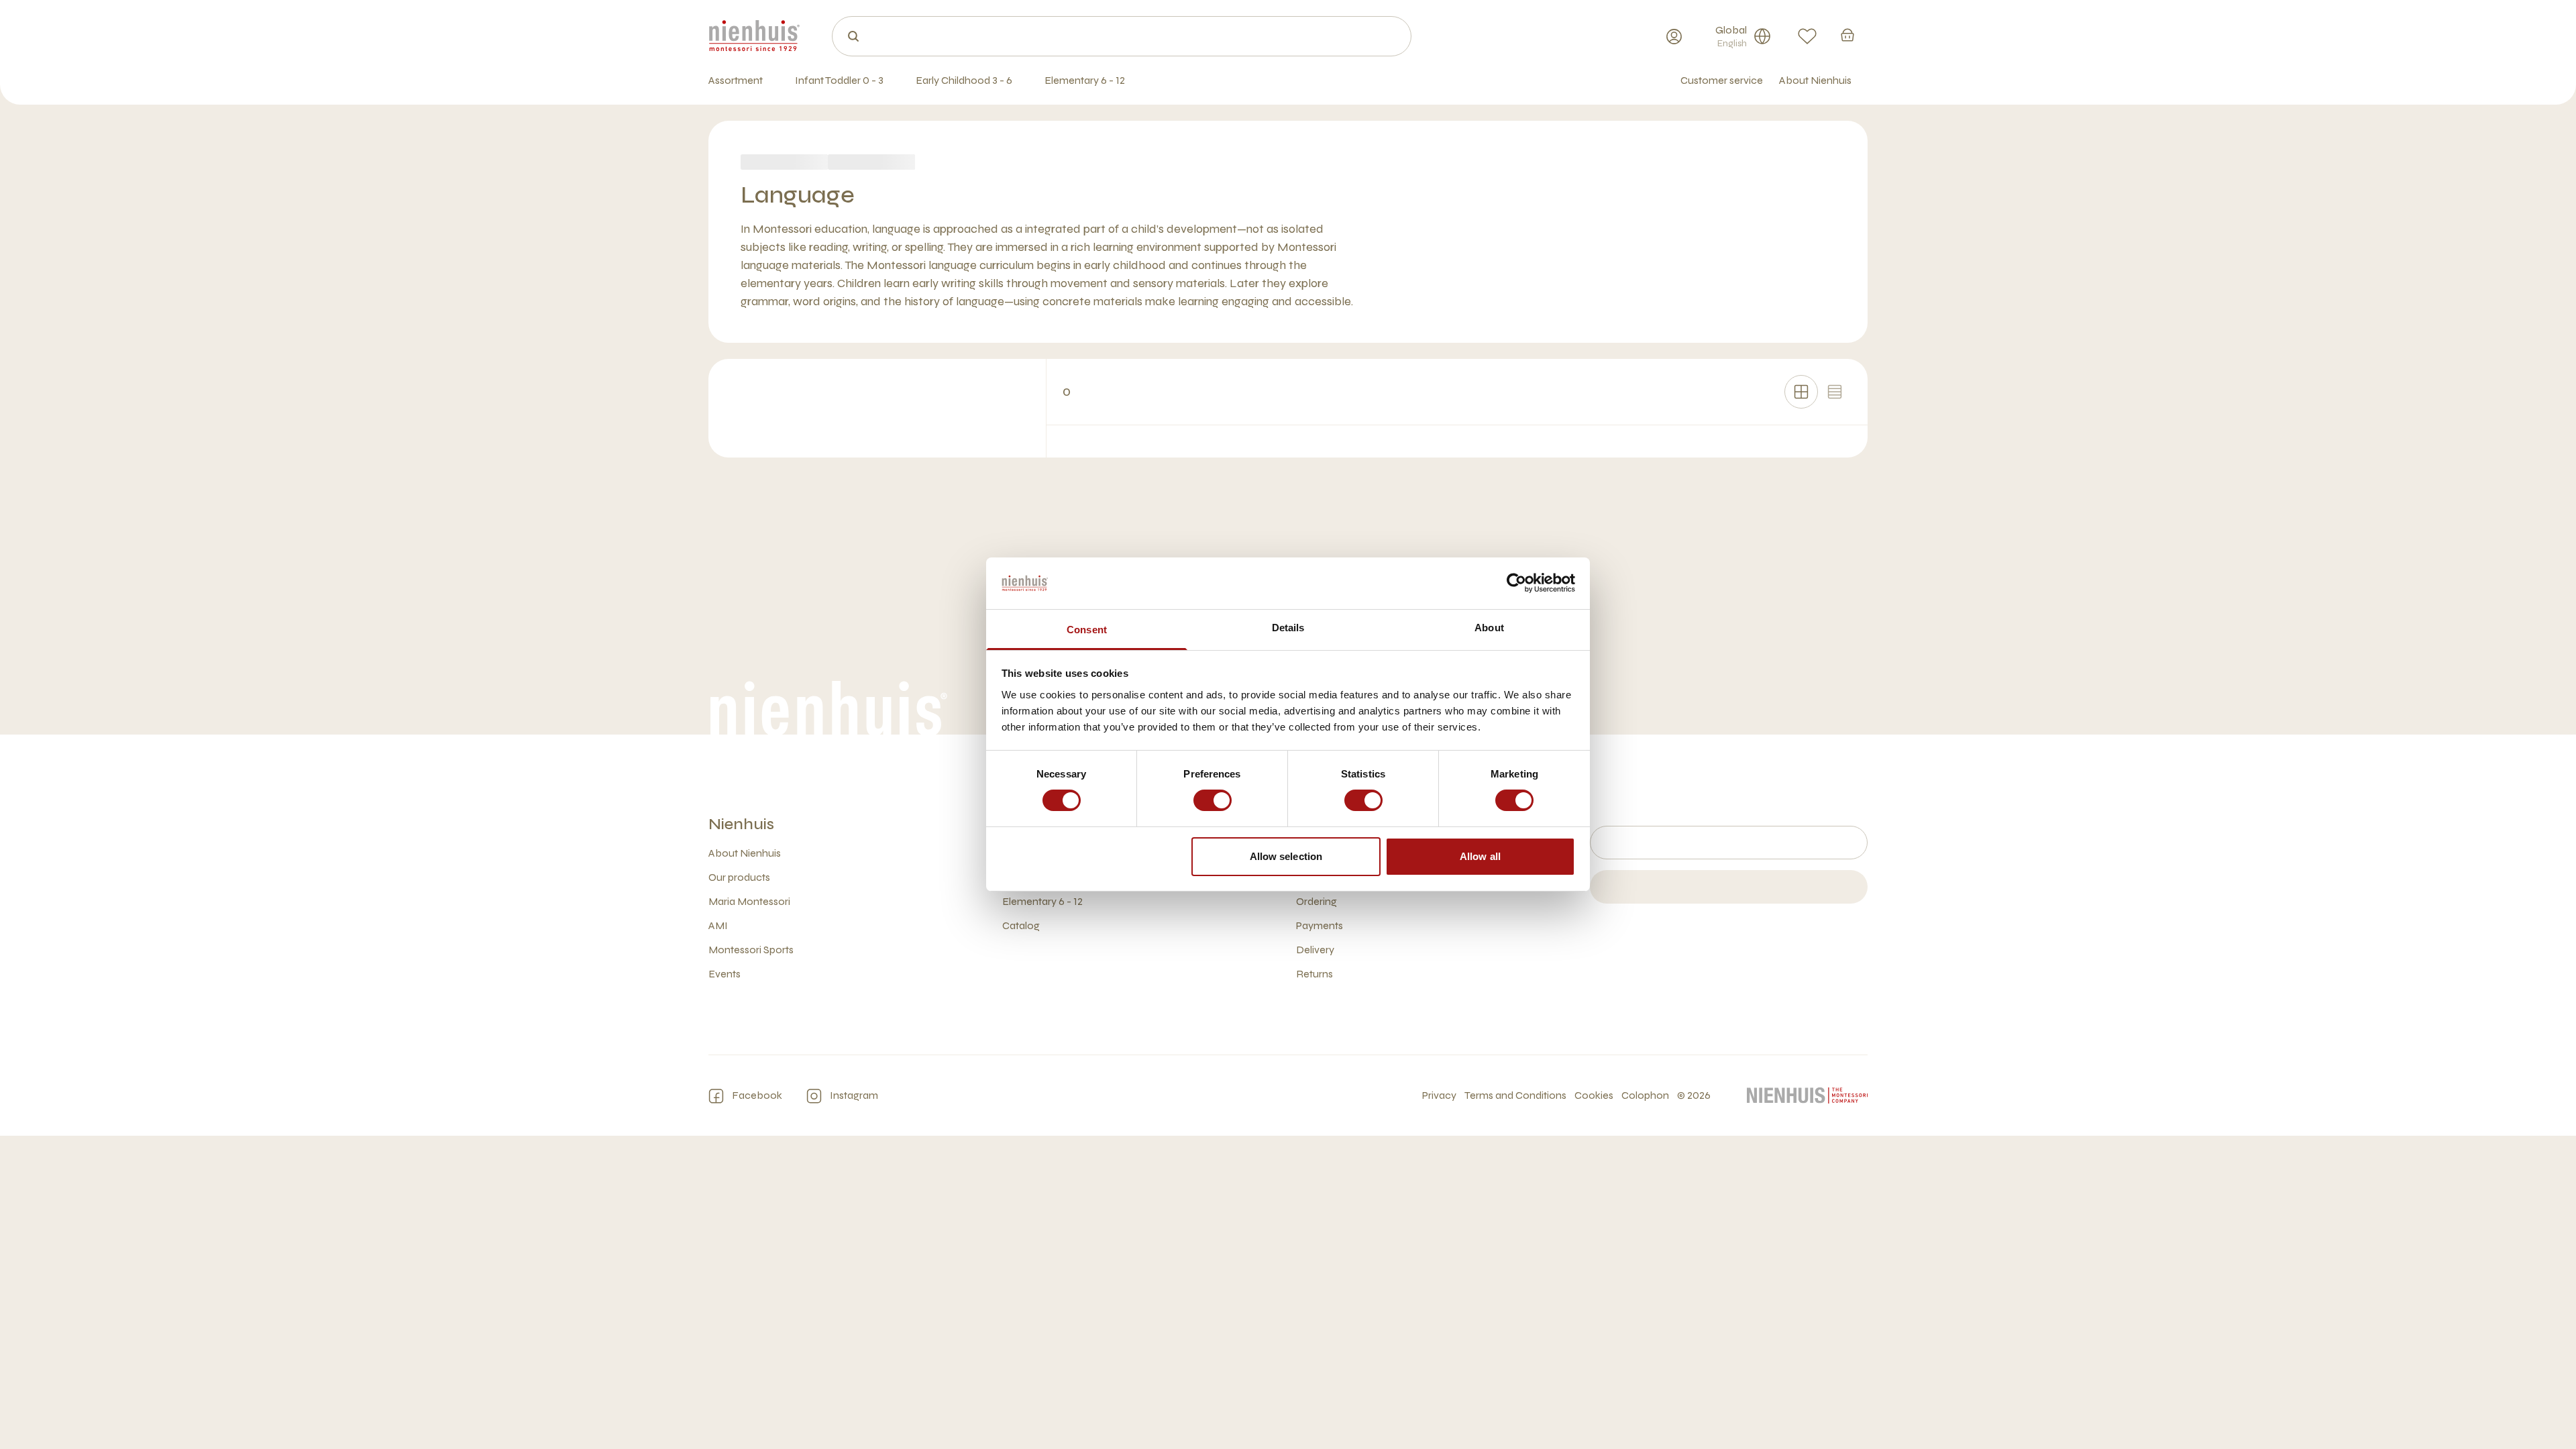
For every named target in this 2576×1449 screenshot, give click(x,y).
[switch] (1213, 800)
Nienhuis (741, 824)
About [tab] (1489, 628)
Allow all (1480, 856)
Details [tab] (1288, 628)
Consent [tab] (1087, 630)
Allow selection (1286, 856)
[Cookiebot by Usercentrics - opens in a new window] (1516, 583)
